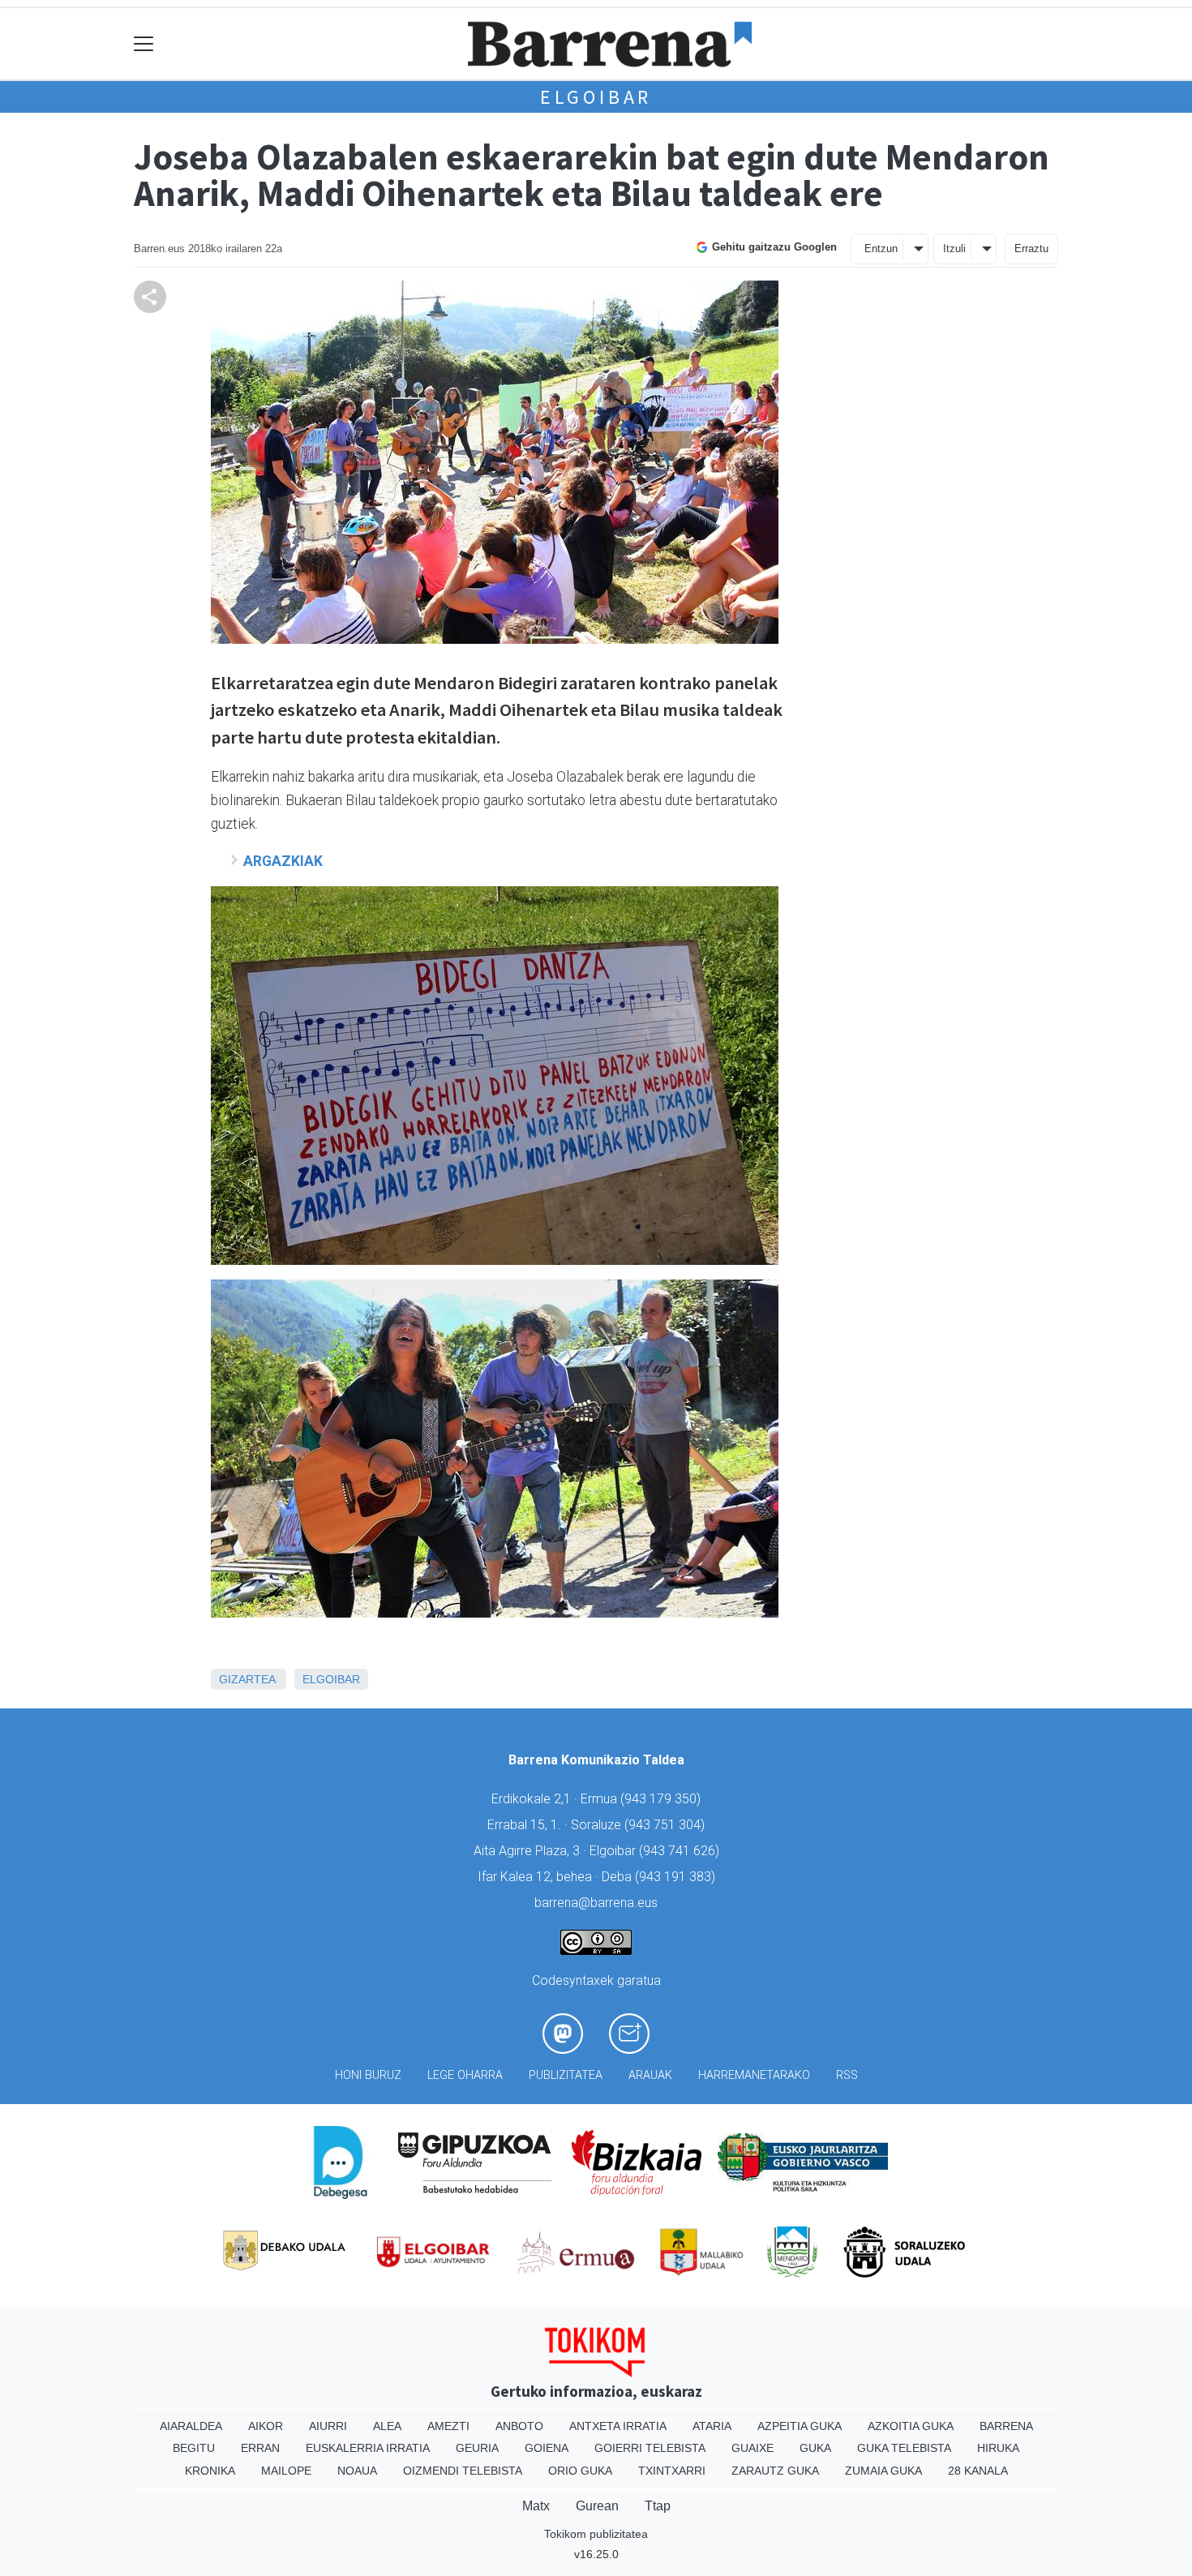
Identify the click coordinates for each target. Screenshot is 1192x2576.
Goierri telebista (650, 2448)
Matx (536, 2506)
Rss (847, 2075)
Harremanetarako (754, 2075)
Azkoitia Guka (911, 2426)
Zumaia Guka (883, 2471)
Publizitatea (566, 2075)
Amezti (448, 2426)
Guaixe (753, 2448)
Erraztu (1031, 249)
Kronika (210, 2471)
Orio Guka (580, 2471)
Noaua (357, 2471)
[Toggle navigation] (144, 44)
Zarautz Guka (775, 2471)
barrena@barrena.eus (596, 1903)
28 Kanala (978, 2471)
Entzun (881, 249)
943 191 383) (677, 1877)
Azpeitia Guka (800, 2426)
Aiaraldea (191, 2426)
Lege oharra (465, 2075)
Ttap (658, 2506)
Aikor (266, 2426)
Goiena (547, 2448)
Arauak (650, 2075)
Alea (387, 2426)
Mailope (286, 2471)
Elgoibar (596, 97)
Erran (260, 2448)
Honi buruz (368, 2075)
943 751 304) (667, 1825)
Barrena (1006, 2426)
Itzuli (954, 249)
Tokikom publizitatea (596, 2534)
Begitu (194, 2448)
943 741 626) (681, 1851)
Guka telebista (904, 2448)
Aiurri (328, 2426)
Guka (815, 2448)
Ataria (712, 2426)
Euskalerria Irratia (368, 2448)
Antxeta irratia (618, 2426)
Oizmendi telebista (463, 2471)
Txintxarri (672, 2471)
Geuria (477, 2448)
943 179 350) (662, 1799)
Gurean (597, 2506)
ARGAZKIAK (283, 861)
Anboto (519, 2426)
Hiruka (998, 2448)
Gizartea (247, 1679)
